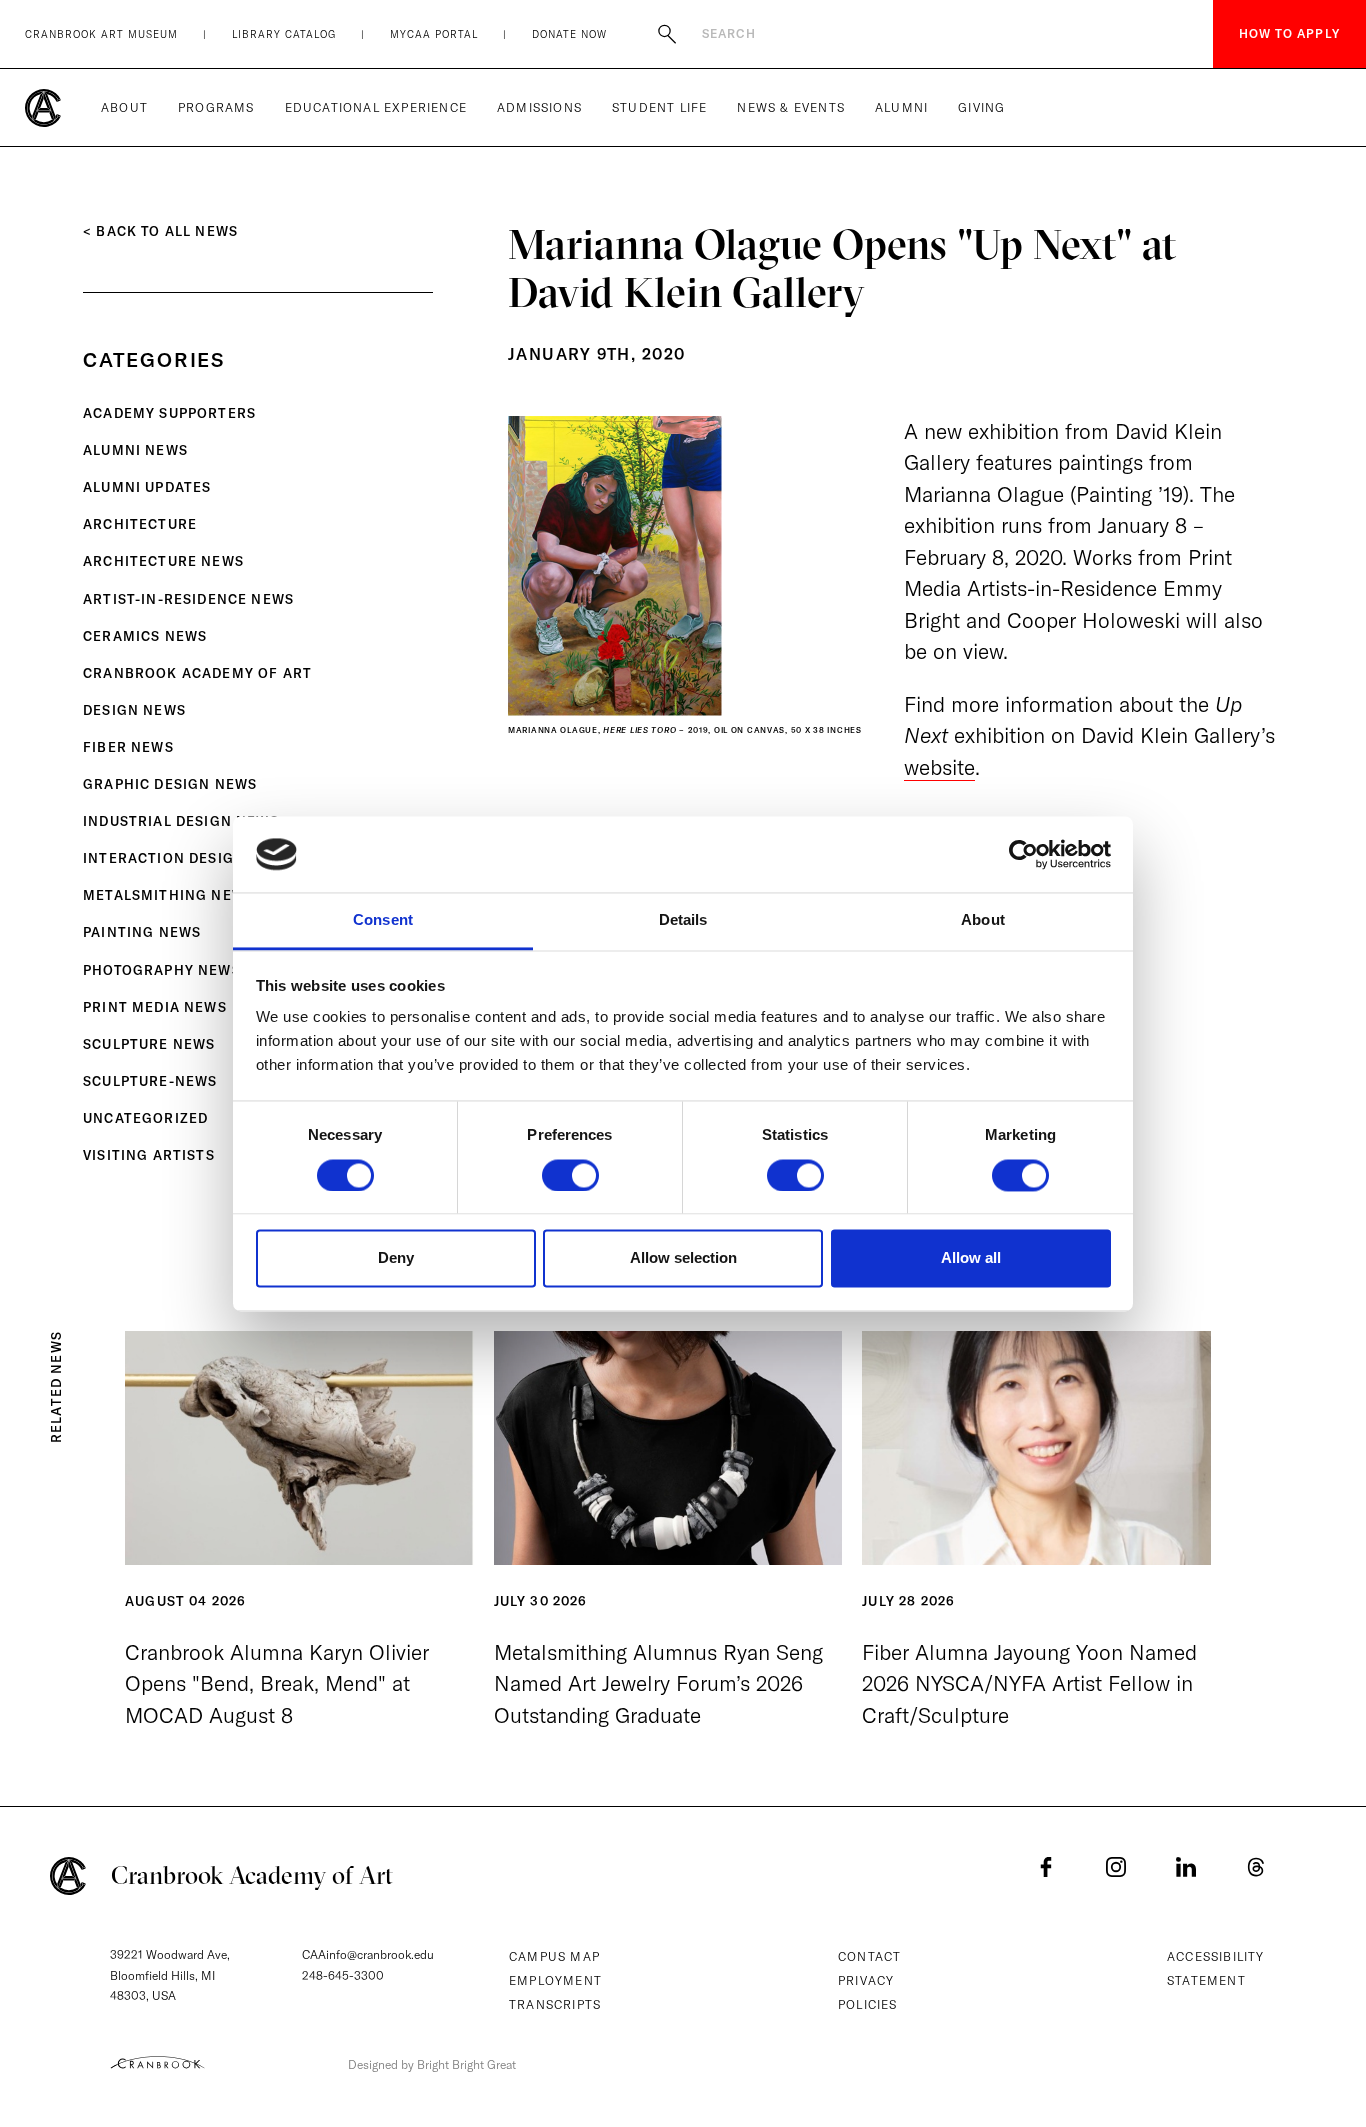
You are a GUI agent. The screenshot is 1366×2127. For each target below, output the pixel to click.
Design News (134, 710)
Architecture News (163, 561)
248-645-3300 (343, 1975)
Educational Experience (376, 107)
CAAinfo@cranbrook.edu (368, 1954)
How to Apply (1289, 33)
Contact (869, 1956)
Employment (555, 1980)
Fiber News (128, 747)
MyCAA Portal (434, 34)
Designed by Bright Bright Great (432, 2064)
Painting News (142, 932)
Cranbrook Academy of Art (197, 673)
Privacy (866, 1980)
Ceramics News (145, 636)
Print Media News (155, 1007)
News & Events (791, 107)
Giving (981, 107)
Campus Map (554, 1956)
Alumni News (135, 450)
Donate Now (569, 34)
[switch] (570, 1175)
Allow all (971, 1258)
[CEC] (157, 2062)
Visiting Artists (149, 1155)
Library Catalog (284, 34)
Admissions (539, 107)
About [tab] (983, 920)
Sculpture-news (150, 1081)
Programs (216, 107)
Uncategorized (145, 1118)
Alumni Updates (147, 487)
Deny (396, 1258)
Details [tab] (683, 920)
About (124, 107)
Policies (868, 2004)
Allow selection (683, 1258)
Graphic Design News (170, 784)
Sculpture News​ (149, 1044)
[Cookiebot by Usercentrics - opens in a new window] (1023, 854)
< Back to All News (160, 231)
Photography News (162, 970)
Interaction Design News (187, 858)
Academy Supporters (169, 413)
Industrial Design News (181, 821)
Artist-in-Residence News (188, 599)
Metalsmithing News (168, 895)
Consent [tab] (383, 920)
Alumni (901, 107)
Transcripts (555, 2004)
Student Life (659, 107)
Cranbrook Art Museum (101, 34)
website (939, 767)
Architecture (140, 524)
